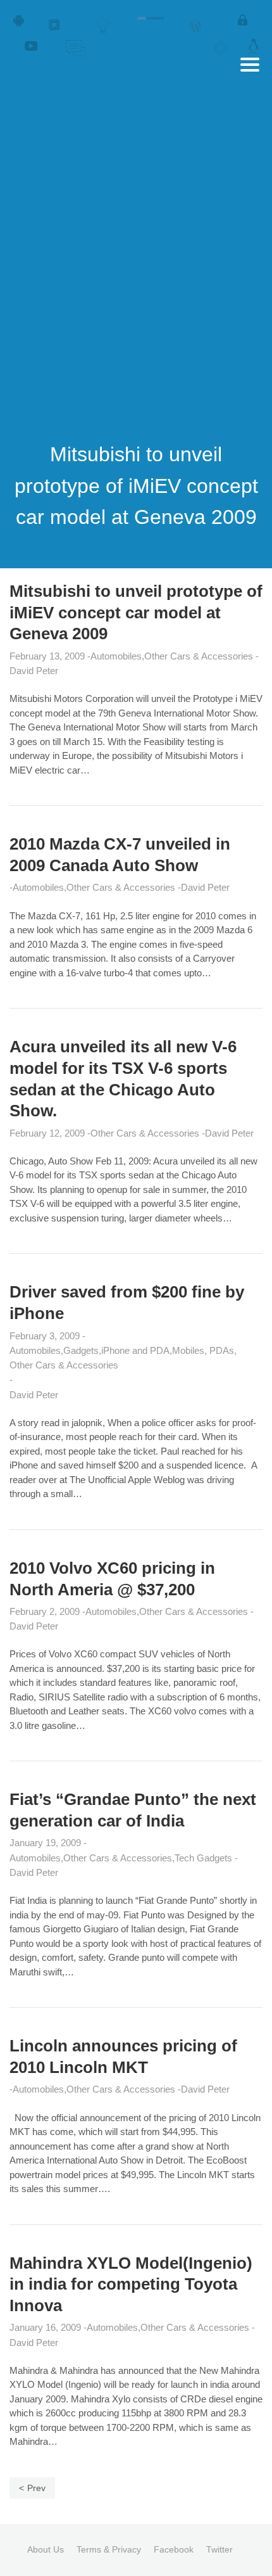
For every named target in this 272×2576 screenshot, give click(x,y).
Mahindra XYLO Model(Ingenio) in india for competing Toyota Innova (131, 2285)
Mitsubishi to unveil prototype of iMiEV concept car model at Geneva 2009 (136, 613)
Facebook (174, 2549)
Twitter (219, 2549)
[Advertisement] (136, 271)
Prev (36, 2488)
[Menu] (250, 65)
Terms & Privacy (109, 2549)
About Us (46, 2549)
